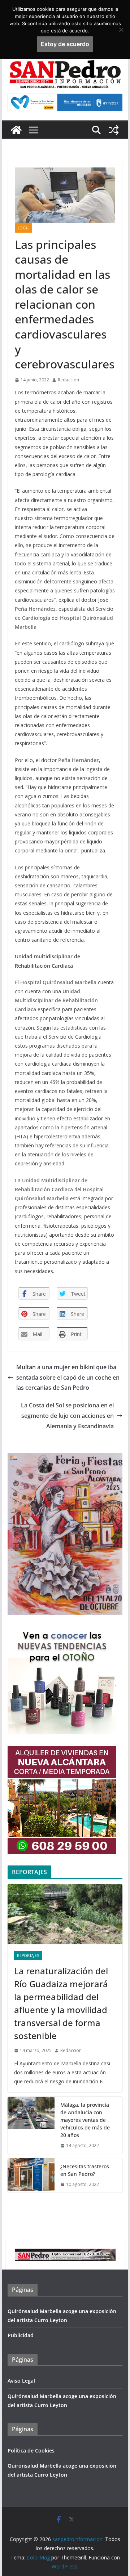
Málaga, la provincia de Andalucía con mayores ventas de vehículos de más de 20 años (85, 2120)
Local (23, 228)
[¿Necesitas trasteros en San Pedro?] (31, 2176)
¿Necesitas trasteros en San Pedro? (85, 2170)
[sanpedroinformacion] (16, 130)
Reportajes (28, 1955)
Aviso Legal (21, 2381)
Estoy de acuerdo (65, 44)
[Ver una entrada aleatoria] (114, 130)
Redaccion (68, 380)
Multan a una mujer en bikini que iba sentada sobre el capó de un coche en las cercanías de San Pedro (68, 1377)
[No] (121, 30)
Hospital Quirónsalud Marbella (58, 982)
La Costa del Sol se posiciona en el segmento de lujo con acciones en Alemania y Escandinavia (67, 1416)
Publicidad (21, 2335)
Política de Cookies (31, 2450)
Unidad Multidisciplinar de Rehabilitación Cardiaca (56, 1000)
